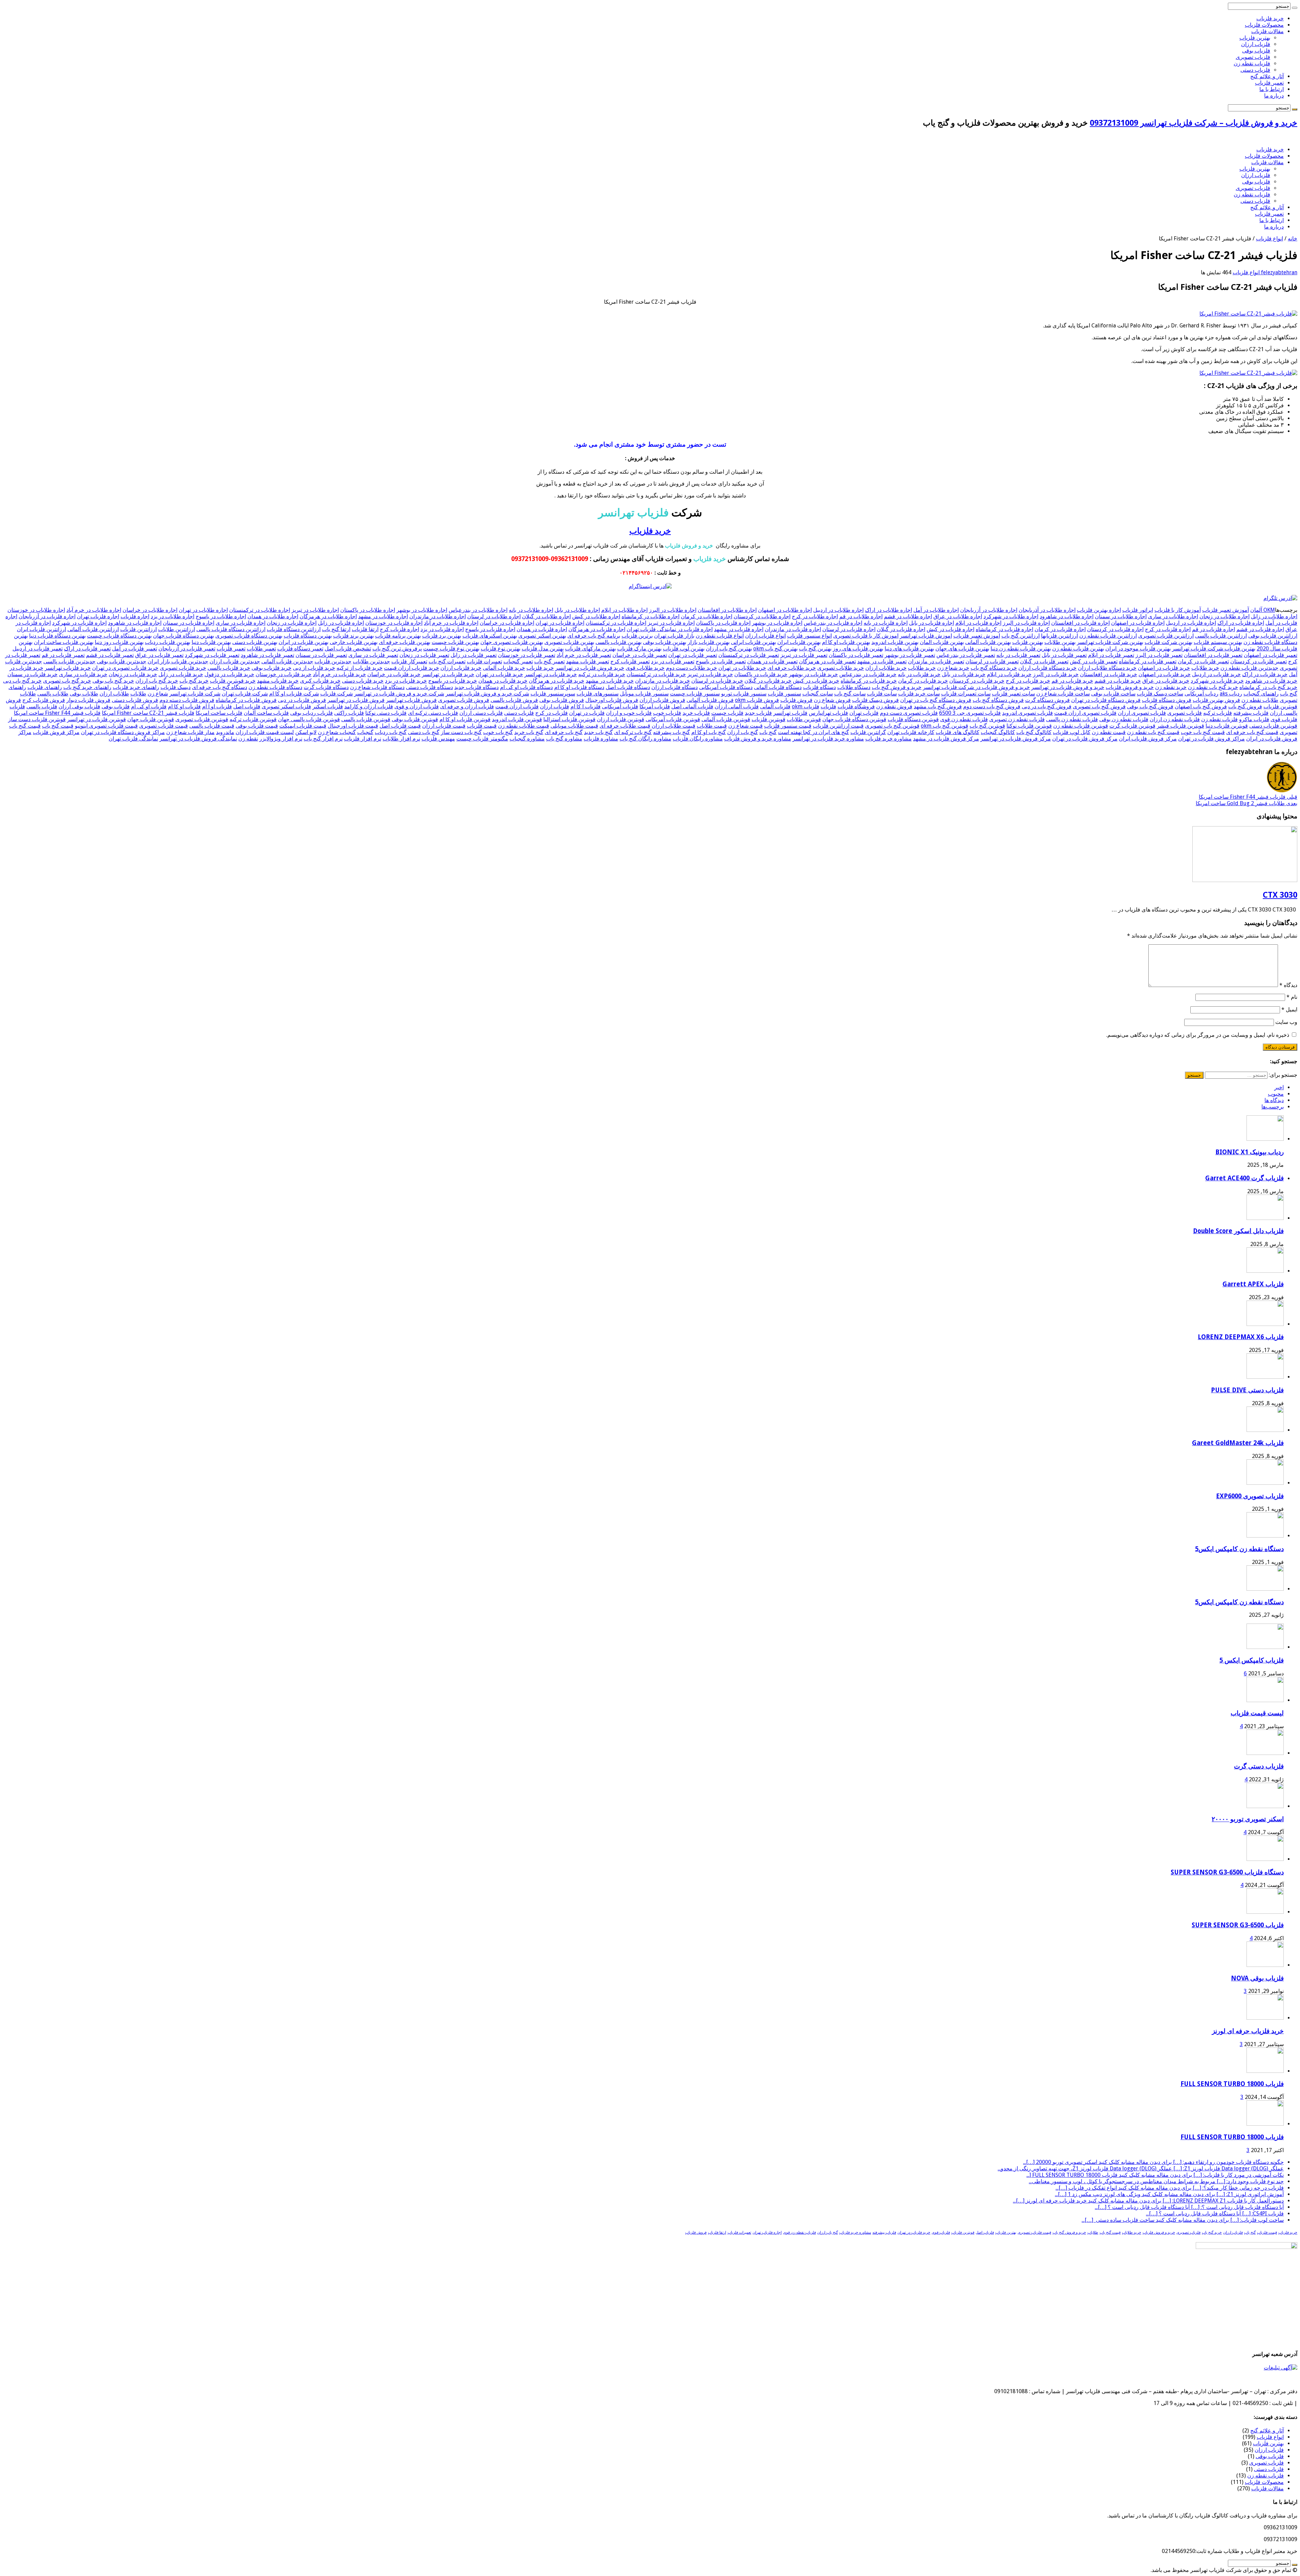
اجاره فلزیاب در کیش (950, 629)
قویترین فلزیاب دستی (1273, 726)
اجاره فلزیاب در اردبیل (1191, 623)
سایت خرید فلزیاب (919, 694)
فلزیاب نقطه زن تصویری (1017, 719)
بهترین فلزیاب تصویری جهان (512, 642)
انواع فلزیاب (1270, 239)
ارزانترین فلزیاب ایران (41, 629)
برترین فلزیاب (637, 636)
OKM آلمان (1263, 610)
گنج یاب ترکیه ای (633, 732)
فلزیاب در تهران (587, 713)
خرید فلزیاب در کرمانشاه (869, 681)
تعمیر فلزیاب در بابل (1064, 655)
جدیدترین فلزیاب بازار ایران (178, 661)
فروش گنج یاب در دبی (1047, 706)
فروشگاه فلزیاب (856, 706)
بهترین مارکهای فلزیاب (590, 649)
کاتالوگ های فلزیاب (958, 732)
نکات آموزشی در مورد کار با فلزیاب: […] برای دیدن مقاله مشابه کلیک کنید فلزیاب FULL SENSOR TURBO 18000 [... (1155, 2175)
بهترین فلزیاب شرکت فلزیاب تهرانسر (1214, 649)
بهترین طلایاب (1060, 642)
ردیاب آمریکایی (1201, 694)
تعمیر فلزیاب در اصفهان (1271, 655)
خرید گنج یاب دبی (22, 681)
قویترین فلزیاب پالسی (366, 719)
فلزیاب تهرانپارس (828, 713)
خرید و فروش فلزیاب (1130, 687)
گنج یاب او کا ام (709, 732)
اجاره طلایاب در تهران (203, 610)
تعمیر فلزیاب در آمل (135, 649)
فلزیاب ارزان (1256, 44)
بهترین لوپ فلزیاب (684, 649)
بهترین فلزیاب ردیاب (168, 642)
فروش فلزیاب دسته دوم (187, 700)
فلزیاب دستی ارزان (481, 713)
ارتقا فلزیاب (365, 629)
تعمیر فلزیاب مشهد (588, 661)
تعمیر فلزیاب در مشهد (882, 661)
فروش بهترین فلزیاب (1216, 700)
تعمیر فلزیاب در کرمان (1203, 661)
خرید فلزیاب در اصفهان (1165, 674)
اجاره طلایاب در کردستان (762, 616)
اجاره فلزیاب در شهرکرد (79, 623)
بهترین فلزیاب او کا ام (846, 642)
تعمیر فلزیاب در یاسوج (721, 661)
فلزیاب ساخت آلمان (266, 713)
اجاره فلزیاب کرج (399, 629)
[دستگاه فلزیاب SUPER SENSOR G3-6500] (1265, 1859)
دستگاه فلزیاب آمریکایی (726, 687)
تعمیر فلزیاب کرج (630, 661)
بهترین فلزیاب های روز (858, 649)
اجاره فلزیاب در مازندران (793, 629)
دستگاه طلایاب (854, 687)
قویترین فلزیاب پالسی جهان (309, 719)
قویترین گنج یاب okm (945, 726)
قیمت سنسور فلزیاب (788, 726)
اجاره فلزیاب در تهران (560, 623)
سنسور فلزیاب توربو (744, 694)
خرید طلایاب (922, 668)
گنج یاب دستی (424, 732)
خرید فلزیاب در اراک (1265, 674)
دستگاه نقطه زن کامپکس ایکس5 (1239, 1549)
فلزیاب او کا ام (184, 706)
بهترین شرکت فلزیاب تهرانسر (1110, 642)
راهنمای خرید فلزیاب (136, 687)
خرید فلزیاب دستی (363, 681)
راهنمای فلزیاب (45, 687)
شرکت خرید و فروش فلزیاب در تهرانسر (399, 694)
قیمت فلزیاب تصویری (164, 726)
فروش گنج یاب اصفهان (1201, 706)
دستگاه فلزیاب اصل (628, 687)
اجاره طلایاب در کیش (596, 616)
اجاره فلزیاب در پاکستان (723, 623)
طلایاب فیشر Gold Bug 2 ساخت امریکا (1247, 803)
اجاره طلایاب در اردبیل (838, 610)
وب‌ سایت (1286, 1022)
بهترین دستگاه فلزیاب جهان (183, 636)
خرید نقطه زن (1171, 687)
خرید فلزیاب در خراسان (394, 674)
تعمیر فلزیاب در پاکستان (856, 655)
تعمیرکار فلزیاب (409, 661)
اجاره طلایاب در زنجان (1225, 616)
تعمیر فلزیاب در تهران (693, 655)
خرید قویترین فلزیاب (233, 681)
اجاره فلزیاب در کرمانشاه (1004, 629)
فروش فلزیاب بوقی (562, 700)
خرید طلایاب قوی (645, 668)
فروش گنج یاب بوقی (1150, 706)
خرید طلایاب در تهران (742, 668)
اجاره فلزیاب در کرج (1168, 629)
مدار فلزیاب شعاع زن (190, 732)
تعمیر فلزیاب (1269, 83)
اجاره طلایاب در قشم (908, 616)
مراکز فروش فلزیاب (56, 732)
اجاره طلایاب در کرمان (707, 616)
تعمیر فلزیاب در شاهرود (267, 655)
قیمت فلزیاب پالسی (212, 726)
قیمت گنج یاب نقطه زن (1153, 732)
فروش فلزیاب (796, 700)
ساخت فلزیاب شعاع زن (1063, 694)
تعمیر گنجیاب (518, 661)
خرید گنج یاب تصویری (67, 681)
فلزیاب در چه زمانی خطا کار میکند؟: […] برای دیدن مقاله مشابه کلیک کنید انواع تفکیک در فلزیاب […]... (1170, 2188)
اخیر (1279, 1087)
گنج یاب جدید (598, 732)
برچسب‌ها (1273, 1107)
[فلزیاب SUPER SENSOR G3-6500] (1265, 1912)
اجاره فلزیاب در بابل (931, 623)
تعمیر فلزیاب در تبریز (804, 655)
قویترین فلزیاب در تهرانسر (96, 719)
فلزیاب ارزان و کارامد (369, 706)
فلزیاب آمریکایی (620, 706)
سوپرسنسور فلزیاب (553, 694)
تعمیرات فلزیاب (484, 661)
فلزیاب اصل (247, 706)
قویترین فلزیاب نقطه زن (1081, 726)
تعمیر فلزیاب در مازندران (936, 661)
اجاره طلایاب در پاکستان (368, 610)
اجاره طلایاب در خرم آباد (94, 610)
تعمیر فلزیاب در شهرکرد (212, 655)
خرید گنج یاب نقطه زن (1213, 687)
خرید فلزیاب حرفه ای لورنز (1248, 2031)
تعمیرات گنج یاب (447, 661)
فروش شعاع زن (832, 700)
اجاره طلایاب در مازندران (438, 616)
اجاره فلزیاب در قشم (1260, 629)
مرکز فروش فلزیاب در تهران (1085, 739)
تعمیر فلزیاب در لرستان (992, 661)
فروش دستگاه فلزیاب (1167, 700)
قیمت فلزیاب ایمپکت (303, 726)
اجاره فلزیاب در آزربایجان (47, 616)
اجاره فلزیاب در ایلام (978, 623)
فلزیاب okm (806, 706)
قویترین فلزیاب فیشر (1180, 726)
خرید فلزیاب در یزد (406, 681)
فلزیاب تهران (864, 713)
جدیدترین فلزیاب (333, 661)
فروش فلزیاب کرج (44, 700)
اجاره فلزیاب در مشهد (739, 629)
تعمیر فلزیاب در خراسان (640, 655)
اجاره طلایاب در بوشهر (422, 610)
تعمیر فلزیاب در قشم (110, 655)
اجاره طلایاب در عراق (958, 616)
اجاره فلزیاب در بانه (886, 623)
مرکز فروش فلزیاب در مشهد (946, 739)
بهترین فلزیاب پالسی (619, 642)
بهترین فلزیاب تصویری (569, 642)
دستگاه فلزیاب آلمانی (778, 687)
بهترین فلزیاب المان (942, 642)
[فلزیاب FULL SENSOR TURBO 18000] (1265, 2071)
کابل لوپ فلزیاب (1072, 732)
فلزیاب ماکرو (1254, 719)
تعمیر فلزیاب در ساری (373, 655)
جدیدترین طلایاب (371, 661)
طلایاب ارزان (114, 694)
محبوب (1276, 1094)
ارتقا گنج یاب (336, 629)
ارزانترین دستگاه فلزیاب (294, 629)
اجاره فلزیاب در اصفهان (1138, 623)
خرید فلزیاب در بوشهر (813, 674)
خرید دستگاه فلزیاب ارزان (1047, 668)
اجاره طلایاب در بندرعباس (478, 610)
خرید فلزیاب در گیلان (768, 681)
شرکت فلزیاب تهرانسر (195, 694)
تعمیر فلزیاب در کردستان (1259, 661)
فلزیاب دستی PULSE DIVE (1247, 1390)
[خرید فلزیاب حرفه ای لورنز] (1265, 2018)
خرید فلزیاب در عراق (1166, 681)
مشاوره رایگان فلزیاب (698, 739)
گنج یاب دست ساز (461, 732)
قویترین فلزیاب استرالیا (569, 719)
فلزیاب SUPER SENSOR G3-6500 (1238, 1925)
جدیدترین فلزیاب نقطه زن (1249, 668)
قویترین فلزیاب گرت (1132, 726)
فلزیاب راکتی (349, 713)
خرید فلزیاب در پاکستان (761, 674)
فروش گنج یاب (1245, 706)
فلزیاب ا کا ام (586, 706)
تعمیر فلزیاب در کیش (1094, 661)
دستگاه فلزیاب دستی (429, 687)
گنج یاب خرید (529, 732)
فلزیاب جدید (758, 713)
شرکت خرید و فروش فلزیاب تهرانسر (487, 694)
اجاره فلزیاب (135, 616)
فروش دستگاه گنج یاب (998, 700)
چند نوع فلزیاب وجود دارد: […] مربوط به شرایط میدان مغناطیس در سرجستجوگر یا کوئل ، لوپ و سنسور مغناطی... (1156, 2181)
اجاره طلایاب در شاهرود (1067, 616)
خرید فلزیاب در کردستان (977, 681)
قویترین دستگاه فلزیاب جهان (854, 719)
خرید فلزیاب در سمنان (32, 674)
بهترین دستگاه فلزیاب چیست (119, 636)
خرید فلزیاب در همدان (503, 681)
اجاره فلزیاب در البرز (1026, 623)
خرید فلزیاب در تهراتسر (551, 674)
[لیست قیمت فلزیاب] (1265, 1700)
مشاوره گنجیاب (527, 739)
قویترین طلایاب (804, 719)
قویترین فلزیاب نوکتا (1029, 726)
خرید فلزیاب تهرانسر (68, 668)
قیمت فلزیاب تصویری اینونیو (106, 726)
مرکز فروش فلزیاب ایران (1148, 739)
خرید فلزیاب (1270, 18)
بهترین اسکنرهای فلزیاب (490, 636)
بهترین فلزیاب (1255, 38)
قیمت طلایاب (712, 726)
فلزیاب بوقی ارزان (79, 706)
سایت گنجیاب (818, 694)
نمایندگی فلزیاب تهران (133, 739)
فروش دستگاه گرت (1047, 700)
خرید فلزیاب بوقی (272, 668)
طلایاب (138, 694)
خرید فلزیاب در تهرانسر (448, 674)
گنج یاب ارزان (743, 732)
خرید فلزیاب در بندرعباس (868, 674)
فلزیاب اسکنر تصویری (286, 706)
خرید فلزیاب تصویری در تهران (125, 668)
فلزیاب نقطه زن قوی (964, 719)
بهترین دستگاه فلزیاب (308, 636)
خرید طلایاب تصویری (841, 668)
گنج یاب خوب (498, 732)
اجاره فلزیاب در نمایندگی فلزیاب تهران (670, 629)
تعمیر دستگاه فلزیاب (300, 649)
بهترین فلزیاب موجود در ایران (1138, 649)
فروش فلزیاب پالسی (514, 700)
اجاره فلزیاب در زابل (341, 623)
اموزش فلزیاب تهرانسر (926, 636)
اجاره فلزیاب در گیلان (901, 629)
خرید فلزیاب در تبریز (710, 674)
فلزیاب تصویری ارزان (1142, 713)
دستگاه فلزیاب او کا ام (579, 687)
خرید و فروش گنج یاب (897, 687)
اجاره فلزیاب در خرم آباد (451, 623)
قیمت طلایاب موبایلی (574, 726)
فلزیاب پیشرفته (1251, 713)
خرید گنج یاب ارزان (157, 681)
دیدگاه (1288, 985)
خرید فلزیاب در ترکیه (602, 674)
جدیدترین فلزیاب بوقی (122, 661)
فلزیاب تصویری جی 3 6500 (970, 713)
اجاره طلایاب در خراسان (150, 610)
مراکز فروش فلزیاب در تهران (1211, 739)
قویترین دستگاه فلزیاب (913, 719)
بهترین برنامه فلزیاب (398, 636)
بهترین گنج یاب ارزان (729, 649)
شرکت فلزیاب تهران (245, 694)
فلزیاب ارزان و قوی (417, 706)
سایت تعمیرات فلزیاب (966, 694)
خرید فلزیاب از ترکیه (360, 668)
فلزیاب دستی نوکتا (386, 713)
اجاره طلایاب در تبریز (315, 610)
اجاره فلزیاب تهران (98, 616)
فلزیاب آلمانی (775, 706)
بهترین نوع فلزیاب (501, 649)
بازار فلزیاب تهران (674, 636)
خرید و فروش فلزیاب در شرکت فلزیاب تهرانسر (976, 687)
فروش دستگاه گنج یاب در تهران (936, 700)
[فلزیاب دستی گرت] (1265, 1753)
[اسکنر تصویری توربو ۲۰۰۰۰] (1265, 1806)
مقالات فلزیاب (1267, 31)
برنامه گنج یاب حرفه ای (594, 636)
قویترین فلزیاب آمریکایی (673, 719)
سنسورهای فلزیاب (598, 694)
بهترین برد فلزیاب (442, 636)
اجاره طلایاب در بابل (577, 610)
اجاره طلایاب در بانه (531, 610)
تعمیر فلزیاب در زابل (474, 655)
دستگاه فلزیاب (819, 687)
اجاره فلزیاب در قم (1214, 629)
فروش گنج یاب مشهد (938, 706)
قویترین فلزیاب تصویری (202, 719)
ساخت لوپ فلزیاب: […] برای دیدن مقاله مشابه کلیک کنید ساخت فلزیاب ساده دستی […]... (1183, 2220)
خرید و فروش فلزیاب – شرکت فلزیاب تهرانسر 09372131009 (1194, 123)
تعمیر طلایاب (261, 649)
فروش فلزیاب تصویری (464, 700)
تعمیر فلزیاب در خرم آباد (584, 655)
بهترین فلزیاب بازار (709, 642)
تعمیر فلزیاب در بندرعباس (966, 655)
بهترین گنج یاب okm (775, 649)
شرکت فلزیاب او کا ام (294, 694)
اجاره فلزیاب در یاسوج (490, 629)
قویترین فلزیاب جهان (151, 719)
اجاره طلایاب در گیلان (546, 616)
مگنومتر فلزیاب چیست (482, 739)
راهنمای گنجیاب (1261, 694)
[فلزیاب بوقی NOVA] (1265, 1965)
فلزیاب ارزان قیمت (517, 706)
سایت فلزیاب (882, 694)
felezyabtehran (1279, 272)
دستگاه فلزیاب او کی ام (526, 687)
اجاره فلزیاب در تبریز (671, 623)
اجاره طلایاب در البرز (673, 610)
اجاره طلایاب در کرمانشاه (651, 616)
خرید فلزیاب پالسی (229, 668)
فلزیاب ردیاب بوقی (311, 713)
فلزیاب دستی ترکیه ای (433, 713)
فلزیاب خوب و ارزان (629, 713)
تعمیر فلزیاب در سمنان (321, 655)
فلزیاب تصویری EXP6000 (1250, 1496)
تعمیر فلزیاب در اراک (87, 649)
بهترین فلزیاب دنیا (211, 642)
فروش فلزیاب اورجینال (612, 700)
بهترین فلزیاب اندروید (895, 642)
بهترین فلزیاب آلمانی (988, 642)
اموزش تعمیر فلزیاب (977, 636)
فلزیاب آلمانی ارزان (737, 706)
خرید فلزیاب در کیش (816, 681)
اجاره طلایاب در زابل (1274, 616)
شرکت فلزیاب (337, 694)
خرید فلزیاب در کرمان (923, 681)
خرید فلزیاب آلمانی (504, 668)
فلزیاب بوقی (1256, 51)
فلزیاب (828, 706)
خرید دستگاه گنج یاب (994, 668)
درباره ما (1274, 96)
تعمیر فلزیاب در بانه (1018, 655)
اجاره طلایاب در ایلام (624, 610)
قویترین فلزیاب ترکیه (253, 719)
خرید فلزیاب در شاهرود (1271, 681)
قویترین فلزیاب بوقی (415, 719)
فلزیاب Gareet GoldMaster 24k (1238, 1443)
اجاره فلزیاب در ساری (241, 623)
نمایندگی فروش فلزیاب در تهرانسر (198, 739)
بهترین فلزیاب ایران (799, 642)
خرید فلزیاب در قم (1072, 681)
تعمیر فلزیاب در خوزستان (527, 655)
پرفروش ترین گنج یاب (397, 649)
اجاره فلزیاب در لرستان (849, 629)
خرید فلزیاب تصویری (183, 668)
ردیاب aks (1231, 694)
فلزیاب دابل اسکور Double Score (1238, 1231)
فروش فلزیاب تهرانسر (411, 700)
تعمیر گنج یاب (549, 661)
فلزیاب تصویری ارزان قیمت (1085, 713)
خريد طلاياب (1205, 668)
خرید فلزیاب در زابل (181, 674)
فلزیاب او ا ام (217, 706)
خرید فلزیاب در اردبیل (1216, 674)
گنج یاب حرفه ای (564, 732)
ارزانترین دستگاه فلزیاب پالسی (231, 629)
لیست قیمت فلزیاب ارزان (265, 732)
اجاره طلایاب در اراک (889, 610)
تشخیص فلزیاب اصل (348, 649)
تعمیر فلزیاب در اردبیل (38, 649)
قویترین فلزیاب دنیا (1227, 726)
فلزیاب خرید (696, 713)
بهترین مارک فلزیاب (639, 649)
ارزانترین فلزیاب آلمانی (93, 629)
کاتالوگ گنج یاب (1034, 732)
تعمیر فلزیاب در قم (63, 655)
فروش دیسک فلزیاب (875, 700)
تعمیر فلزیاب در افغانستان (1213, 655)
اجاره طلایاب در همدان (273, 616)
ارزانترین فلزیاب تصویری (1166, 636)
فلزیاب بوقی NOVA (1257, 1978)
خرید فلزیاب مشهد (278, 681)
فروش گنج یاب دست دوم (992, 706)
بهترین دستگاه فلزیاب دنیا (57, 636)
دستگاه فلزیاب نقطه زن (275, 687)
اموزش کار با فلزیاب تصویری (866, 636)
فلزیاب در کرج (551, 713)
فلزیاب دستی (1255, 70)
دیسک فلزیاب (176, 687)
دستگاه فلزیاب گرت (326, 687)
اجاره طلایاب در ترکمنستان (260, 610)
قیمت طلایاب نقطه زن (524, 726)
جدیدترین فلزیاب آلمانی (287, 661)
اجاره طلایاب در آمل (936, 610)
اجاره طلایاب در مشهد (383, 616)
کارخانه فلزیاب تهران (911, 732)
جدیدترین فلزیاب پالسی (69, 661)
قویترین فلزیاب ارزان (621, 719)
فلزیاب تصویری (1253, 57)
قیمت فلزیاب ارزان (444, 726)
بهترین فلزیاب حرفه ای (405, 642)
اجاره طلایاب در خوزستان (36, 610)
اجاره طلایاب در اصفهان (785, 610)
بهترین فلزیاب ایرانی (753, 642)
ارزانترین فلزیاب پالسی (1221, 636)
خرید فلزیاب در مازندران (663, 681)
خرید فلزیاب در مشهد (610, 681)
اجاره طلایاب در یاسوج (221, 616)
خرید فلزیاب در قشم (1118, 681)
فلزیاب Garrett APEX (1253, 1284)
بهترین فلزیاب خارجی (354, 642)
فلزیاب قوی (1284, 719)
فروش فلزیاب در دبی (302, 700)
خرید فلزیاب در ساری (83, 674)
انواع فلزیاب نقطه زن (720, 636)
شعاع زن (158, 694)
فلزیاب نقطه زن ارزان (1175, 719)
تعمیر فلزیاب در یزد (673, 661)
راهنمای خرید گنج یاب (87, 687)
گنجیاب (365, 732)
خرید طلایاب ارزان (886, 668)
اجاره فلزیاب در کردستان (1115, 629)
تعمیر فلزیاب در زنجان (424, 655)
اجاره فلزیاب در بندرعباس (833, 623)
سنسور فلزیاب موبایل (644, 694)
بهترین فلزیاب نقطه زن (1078, 649)
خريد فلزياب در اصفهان (1164, 668)
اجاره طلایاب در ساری (1173, 616)
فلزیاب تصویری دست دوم (909, 713)
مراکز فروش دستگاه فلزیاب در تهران (123, 732)
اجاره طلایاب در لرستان (494, 616)
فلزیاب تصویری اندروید (1027, 713)
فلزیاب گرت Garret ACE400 (1244, 1178)
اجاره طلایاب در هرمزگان (328, 616)
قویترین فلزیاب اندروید (517, 719)
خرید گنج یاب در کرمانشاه (1268, 687)
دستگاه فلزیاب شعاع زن (377, 687)
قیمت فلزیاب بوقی (257, 726)
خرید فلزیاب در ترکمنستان (656, 674)
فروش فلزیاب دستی (135, 700)
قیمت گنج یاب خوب (1203, 732)
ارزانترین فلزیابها (1059, 636)
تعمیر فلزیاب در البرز (1159, 655)
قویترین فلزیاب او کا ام (465, 719)
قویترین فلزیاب (768, 719)
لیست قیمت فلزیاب (1257, 1713)
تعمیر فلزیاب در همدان (772, 661)
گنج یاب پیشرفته (671, 732)
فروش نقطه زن (894, 706)
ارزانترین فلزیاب (138, 629)
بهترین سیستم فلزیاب (1218, 642)
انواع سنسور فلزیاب (809, 636)
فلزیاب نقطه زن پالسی (1072, 719)
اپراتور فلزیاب (1138, 610)
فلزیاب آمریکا (655, 706)
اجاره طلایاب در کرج (815, 616)
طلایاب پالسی (53, 694)
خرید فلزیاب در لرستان (717, 681)
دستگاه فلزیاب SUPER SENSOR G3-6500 (1227, 1872)
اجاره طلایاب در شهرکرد (1011, 616)
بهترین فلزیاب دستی (255, 642)
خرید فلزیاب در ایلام (1009, 674)
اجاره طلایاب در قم (861, 616)
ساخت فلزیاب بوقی (1113, 694)
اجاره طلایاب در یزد (172, 616)
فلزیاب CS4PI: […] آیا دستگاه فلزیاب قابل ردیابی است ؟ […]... (1215, 2214)
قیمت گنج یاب (58, 726)
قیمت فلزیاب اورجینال (353, 726)
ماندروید (225, 732)
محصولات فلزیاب (1264, 25)
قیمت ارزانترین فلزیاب (838, 726)
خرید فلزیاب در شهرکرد (1217, 681)
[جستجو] (1295, 8)
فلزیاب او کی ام (149, 706)
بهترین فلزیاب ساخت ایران (64, 642)
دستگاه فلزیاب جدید (476, 687)
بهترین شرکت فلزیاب (1168, 642)
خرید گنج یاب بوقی (113, 681)
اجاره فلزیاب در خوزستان (394, 623)
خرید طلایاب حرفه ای (792, 668)
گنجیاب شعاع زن (337, 732)
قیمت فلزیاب (482, 726)
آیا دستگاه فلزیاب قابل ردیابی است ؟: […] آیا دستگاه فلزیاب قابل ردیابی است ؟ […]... (1189, 2207)
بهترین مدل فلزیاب (543, 649)
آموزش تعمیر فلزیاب (1226, 610)
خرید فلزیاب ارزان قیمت (411, 668)
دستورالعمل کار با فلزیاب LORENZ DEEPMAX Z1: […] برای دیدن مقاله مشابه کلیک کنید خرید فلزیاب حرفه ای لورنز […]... (1148, 2201)
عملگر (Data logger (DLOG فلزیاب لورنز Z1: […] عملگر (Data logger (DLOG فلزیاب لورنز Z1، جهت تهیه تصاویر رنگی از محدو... (1141, 2169)
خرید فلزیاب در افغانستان (1109, 674)
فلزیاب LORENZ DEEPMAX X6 (1241, 1337)
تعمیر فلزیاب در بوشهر (910, 655)
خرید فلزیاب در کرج (1028, 681)
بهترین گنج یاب (815, 649)
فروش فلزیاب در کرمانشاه (246, 700)
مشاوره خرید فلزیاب (889, 739)
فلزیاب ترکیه (1218, 713)
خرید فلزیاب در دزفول (229, 674)
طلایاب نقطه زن (1260, 700)
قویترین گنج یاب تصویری (892, 726)
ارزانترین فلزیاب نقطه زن (1108, 636)
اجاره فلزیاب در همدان (542, 629)
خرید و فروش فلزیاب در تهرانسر (1068, 687)
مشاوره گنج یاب (564, 739)
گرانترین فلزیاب (868, 732)
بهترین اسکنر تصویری (542, 636)
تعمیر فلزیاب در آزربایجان (187, 649)
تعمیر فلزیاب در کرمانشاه (1148, 661)
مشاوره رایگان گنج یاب (645, 739)
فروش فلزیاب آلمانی (710, 700)
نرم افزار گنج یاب (323, 739)
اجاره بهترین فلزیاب (1099, 610)
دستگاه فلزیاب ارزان (675, 687)
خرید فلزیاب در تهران (499, 674)
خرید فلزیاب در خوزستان (284, 674)
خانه (1293, 239)
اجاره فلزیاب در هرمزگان (597, 629)
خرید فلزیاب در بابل (964, 674)
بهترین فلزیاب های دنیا (909, 649)
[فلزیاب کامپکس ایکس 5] (1265, 1647)
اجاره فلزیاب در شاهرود (135, 623)
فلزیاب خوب (667, 713)
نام (1292, 997)
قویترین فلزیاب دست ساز (37, 719)
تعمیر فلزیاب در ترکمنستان (749, 655)
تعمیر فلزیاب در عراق (159, 655)
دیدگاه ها (1274, 1100)
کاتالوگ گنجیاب (998, 732)
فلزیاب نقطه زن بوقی (1124, 719)
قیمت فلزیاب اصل (400, 726)
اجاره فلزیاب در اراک (1241, 623)
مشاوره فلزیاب (601, 739)
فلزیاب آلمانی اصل (692, 706)
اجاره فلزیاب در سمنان (189, 623)
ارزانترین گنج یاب (1021, 636)
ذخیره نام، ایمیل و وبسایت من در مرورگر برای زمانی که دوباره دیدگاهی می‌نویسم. (1198, 1035)
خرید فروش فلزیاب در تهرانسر (590, 668)
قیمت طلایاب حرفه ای (625, 726)
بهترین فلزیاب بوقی (665, 642)
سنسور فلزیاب (784, 694)
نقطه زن (248, 739)
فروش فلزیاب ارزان (662, 700)
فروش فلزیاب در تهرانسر (356, 700)
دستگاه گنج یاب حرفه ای (220, 687)
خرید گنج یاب (194, 681)
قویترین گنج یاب (987, 726)
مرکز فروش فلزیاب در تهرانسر (1016, 739)
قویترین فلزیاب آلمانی (726, 719)
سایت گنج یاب (850, 694)
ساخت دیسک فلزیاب (1160, 694)
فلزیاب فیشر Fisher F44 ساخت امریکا (57, 713)
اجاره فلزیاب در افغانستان (1080, 623)
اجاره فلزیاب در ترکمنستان (616, 623)
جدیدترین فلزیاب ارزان (235, 661)
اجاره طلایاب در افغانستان (727, 610)
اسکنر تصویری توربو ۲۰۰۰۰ (1248, 1819)
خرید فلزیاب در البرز (1056, 674)
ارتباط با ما (1272, 89)
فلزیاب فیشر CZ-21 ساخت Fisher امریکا (148, 713)
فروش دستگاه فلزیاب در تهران (1106, 700)
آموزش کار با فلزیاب (1178, 610)
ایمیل (1289, 1010)
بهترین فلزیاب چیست (455, 642)
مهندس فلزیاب (438, 739)
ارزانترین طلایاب (177, 629)
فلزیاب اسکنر (328, 706)
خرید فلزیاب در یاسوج (453, 681)
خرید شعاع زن (953, 668)
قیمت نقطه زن (1109, 732)
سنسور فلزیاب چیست (695, 694)
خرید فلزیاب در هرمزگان (557, 681)
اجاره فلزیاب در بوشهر (777, 623)
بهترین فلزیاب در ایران (304, 642)
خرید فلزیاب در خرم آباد (339, 674)
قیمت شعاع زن (745, 726)
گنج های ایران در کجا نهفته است (814, 732)
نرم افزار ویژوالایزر (281, 739)
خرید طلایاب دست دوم (691, 668)
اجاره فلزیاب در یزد (442, 629)
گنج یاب (768, 732)
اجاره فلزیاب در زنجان (292, 623)
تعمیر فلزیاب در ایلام (1111, 655)
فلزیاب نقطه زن (1252, 63)
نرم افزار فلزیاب (363, 739)
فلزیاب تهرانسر (790, 713)
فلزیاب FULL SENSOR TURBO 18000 (1232, 2084)
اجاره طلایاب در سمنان (1121, 616)
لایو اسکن (306, 732)
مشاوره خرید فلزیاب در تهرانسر (828, 739)
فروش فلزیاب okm (757, 700)
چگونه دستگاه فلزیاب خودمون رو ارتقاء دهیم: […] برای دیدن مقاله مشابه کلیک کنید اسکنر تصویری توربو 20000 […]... (1153, 2162)
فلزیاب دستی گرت (1259, 1766)
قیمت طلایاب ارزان (674, 726)
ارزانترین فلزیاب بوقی (1273, 636)
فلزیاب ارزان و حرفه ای (467, 706)
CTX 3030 (1280, 895)
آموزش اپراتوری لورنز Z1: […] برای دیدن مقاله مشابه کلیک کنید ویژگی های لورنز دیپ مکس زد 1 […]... (1169, 2194)
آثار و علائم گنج (1267, 76)
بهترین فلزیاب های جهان (962, 649)
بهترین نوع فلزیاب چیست (451, 649)
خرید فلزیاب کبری (320, 681)
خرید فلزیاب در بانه (919, 674)
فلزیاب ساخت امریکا (219, 713)
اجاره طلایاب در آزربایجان (989, 610)
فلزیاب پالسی (42, 706)
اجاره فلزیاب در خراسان (507, 623)
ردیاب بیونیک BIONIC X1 (1250, 1152)
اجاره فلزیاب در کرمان (1060, 629)
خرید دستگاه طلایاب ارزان (1107, 668)
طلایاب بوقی (84, 694)
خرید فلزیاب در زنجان (133, 674)
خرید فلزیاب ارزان (461, 668)
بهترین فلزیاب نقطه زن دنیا (1021, 649)
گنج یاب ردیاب (391, 732)
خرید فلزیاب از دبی (314, 668)
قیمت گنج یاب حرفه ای (1252, 732)
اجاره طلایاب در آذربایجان (1047, 610)
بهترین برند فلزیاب (353, 636)
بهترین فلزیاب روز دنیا (119, 642)
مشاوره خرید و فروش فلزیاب (758, 739)
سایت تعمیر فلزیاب (1013, 694)
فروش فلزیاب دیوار (88, 700)
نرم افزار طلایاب (401, 739)
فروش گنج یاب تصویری (1099, 706)
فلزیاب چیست (727, 713)
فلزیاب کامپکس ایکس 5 (1252, 1660)
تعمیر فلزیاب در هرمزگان (827, 661)
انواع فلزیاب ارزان (765, 636)
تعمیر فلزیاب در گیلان (1044, 661)
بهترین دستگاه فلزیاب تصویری (249, 636)
